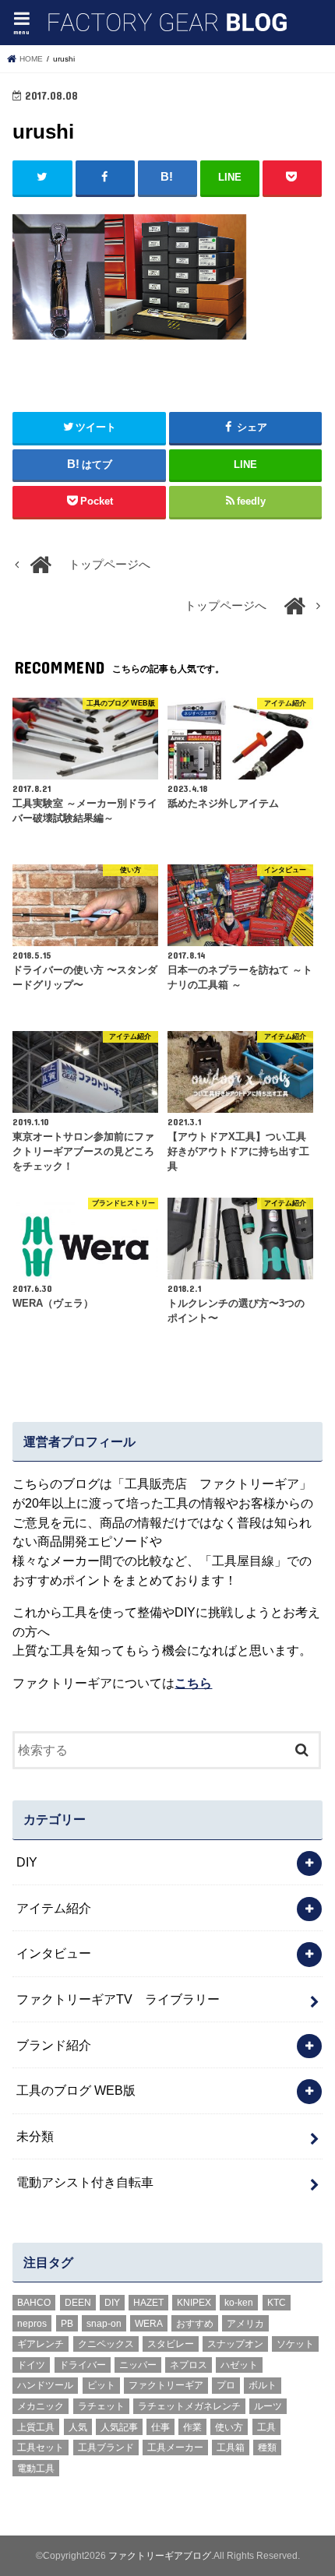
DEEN (78, 2303)
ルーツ (268, 2406)
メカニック (41, 2406)
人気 (78, 2427)
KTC (277, 2303)
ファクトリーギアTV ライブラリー (118, 1999)
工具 (266, 2427)
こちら (193, 1683)
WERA (149, 2324)
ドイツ (31, 2365)
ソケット (295, 2344)
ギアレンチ (41, 2344)
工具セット (41, 2448)
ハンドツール (45, 2385)
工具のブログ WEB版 (76, 2090)
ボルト (263, 2385)
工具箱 (231, 2448)
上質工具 (36, 2427)
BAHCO (34, 2303)
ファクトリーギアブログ (160, 2556)
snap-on (104, 2324)
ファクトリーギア (166, 2385)
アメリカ (245, 2324)
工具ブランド (106, 2448)
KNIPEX (194, 2303)
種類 (267, 2448)
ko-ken (239, 2303)
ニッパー (138, 2365)
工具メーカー (175, 2448)
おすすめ (195, 2324)
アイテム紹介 (54, 1908)
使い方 (229, 2427)
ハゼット (239, 2365)
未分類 (35, 2136)
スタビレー (171, 2344)
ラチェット (101, 2406)
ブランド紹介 (54, 2045)
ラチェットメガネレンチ (189, 2406)
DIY (27, 1862)
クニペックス (106, 2344)
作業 (192, 2427)
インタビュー (54, 1953)
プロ (226, 2385)
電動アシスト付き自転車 (85, 2182)
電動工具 (36, 2469)
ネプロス (189, 2365)
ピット (101, 2385)
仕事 (160, 2427)
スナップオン (235, 2344)
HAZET (148, 2303)
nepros (32, 2324)
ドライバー (83, 2365)
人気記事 (119, 2427)
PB (67, 2324)
